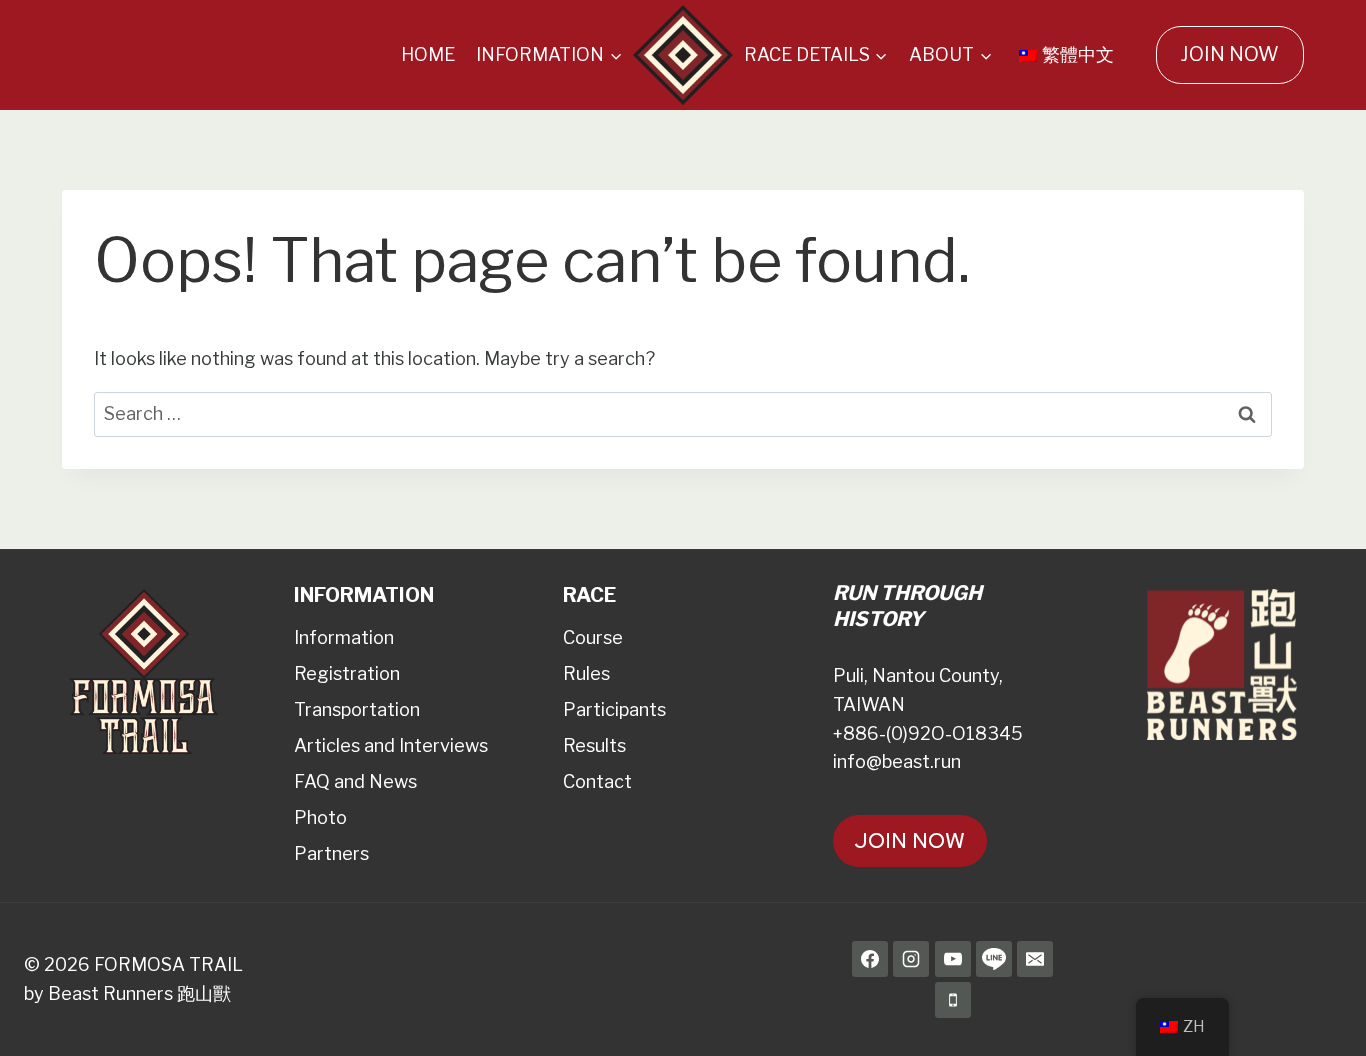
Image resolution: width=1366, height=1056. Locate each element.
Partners (331, 853)
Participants (614, 709)
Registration (347, 673)
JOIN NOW (1229, 54)
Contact (597, 781)
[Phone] (953, 1000)
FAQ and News (355, 781)
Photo (320, 817)
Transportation (357, 709)
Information (344, 637)
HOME (428, 54)
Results (594, 745)
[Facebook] (870, 959)
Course (593, 637)
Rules (586, 673)
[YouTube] (953, 959)
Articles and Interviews (391, 745)
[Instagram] (911, 959)
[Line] (994, 959)
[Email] (1035, 959)
